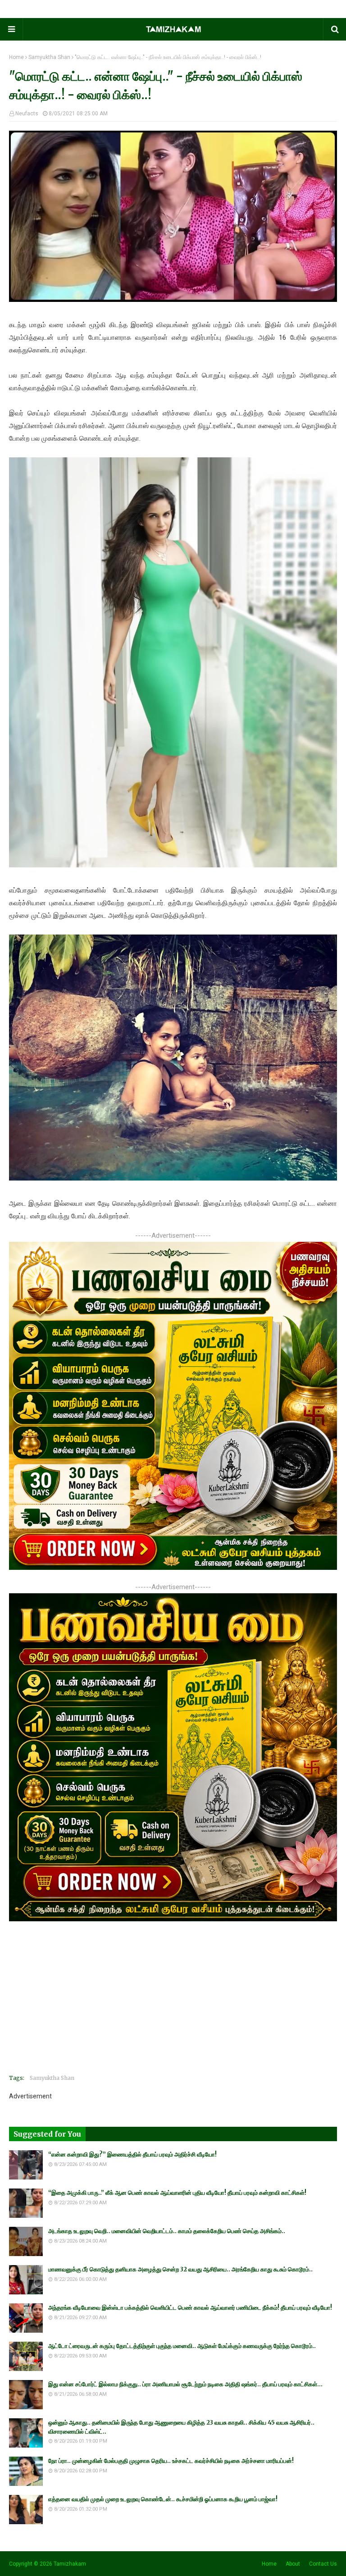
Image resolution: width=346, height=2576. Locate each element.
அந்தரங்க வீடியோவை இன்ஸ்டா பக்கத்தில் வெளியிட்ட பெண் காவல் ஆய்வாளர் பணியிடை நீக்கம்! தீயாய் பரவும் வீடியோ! (190, 2308)
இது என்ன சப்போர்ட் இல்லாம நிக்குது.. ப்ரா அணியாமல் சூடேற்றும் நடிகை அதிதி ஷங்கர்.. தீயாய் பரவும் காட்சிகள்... (185, 2384)
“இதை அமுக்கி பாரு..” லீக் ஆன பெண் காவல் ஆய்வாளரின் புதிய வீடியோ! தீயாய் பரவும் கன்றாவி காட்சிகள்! (177, 2193)
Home (16, 57)
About (293, 2564)
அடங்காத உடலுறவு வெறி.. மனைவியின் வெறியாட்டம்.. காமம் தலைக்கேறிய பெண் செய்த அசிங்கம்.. (167, 2231)
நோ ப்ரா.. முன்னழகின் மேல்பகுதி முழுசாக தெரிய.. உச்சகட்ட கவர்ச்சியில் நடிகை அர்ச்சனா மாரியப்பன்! (171, 2461)
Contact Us (323, 2564)
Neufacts (27, 114)
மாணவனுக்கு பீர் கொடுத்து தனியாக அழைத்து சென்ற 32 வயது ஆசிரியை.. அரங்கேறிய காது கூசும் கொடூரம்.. (180, 2269)
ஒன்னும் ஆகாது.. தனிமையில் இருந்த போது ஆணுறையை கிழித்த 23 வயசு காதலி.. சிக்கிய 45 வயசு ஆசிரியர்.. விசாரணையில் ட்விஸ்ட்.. (181, 2427)
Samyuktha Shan (49, 57)
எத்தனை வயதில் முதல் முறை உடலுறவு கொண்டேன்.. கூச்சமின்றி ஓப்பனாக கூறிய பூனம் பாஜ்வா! (163, 2499)
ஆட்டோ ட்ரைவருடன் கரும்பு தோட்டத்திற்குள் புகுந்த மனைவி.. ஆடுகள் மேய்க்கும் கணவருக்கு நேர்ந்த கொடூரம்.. (182, 2346)
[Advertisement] (173, 2004)
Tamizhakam (70, 2564)
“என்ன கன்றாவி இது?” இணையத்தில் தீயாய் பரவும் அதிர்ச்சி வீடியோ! (132, 2154)
